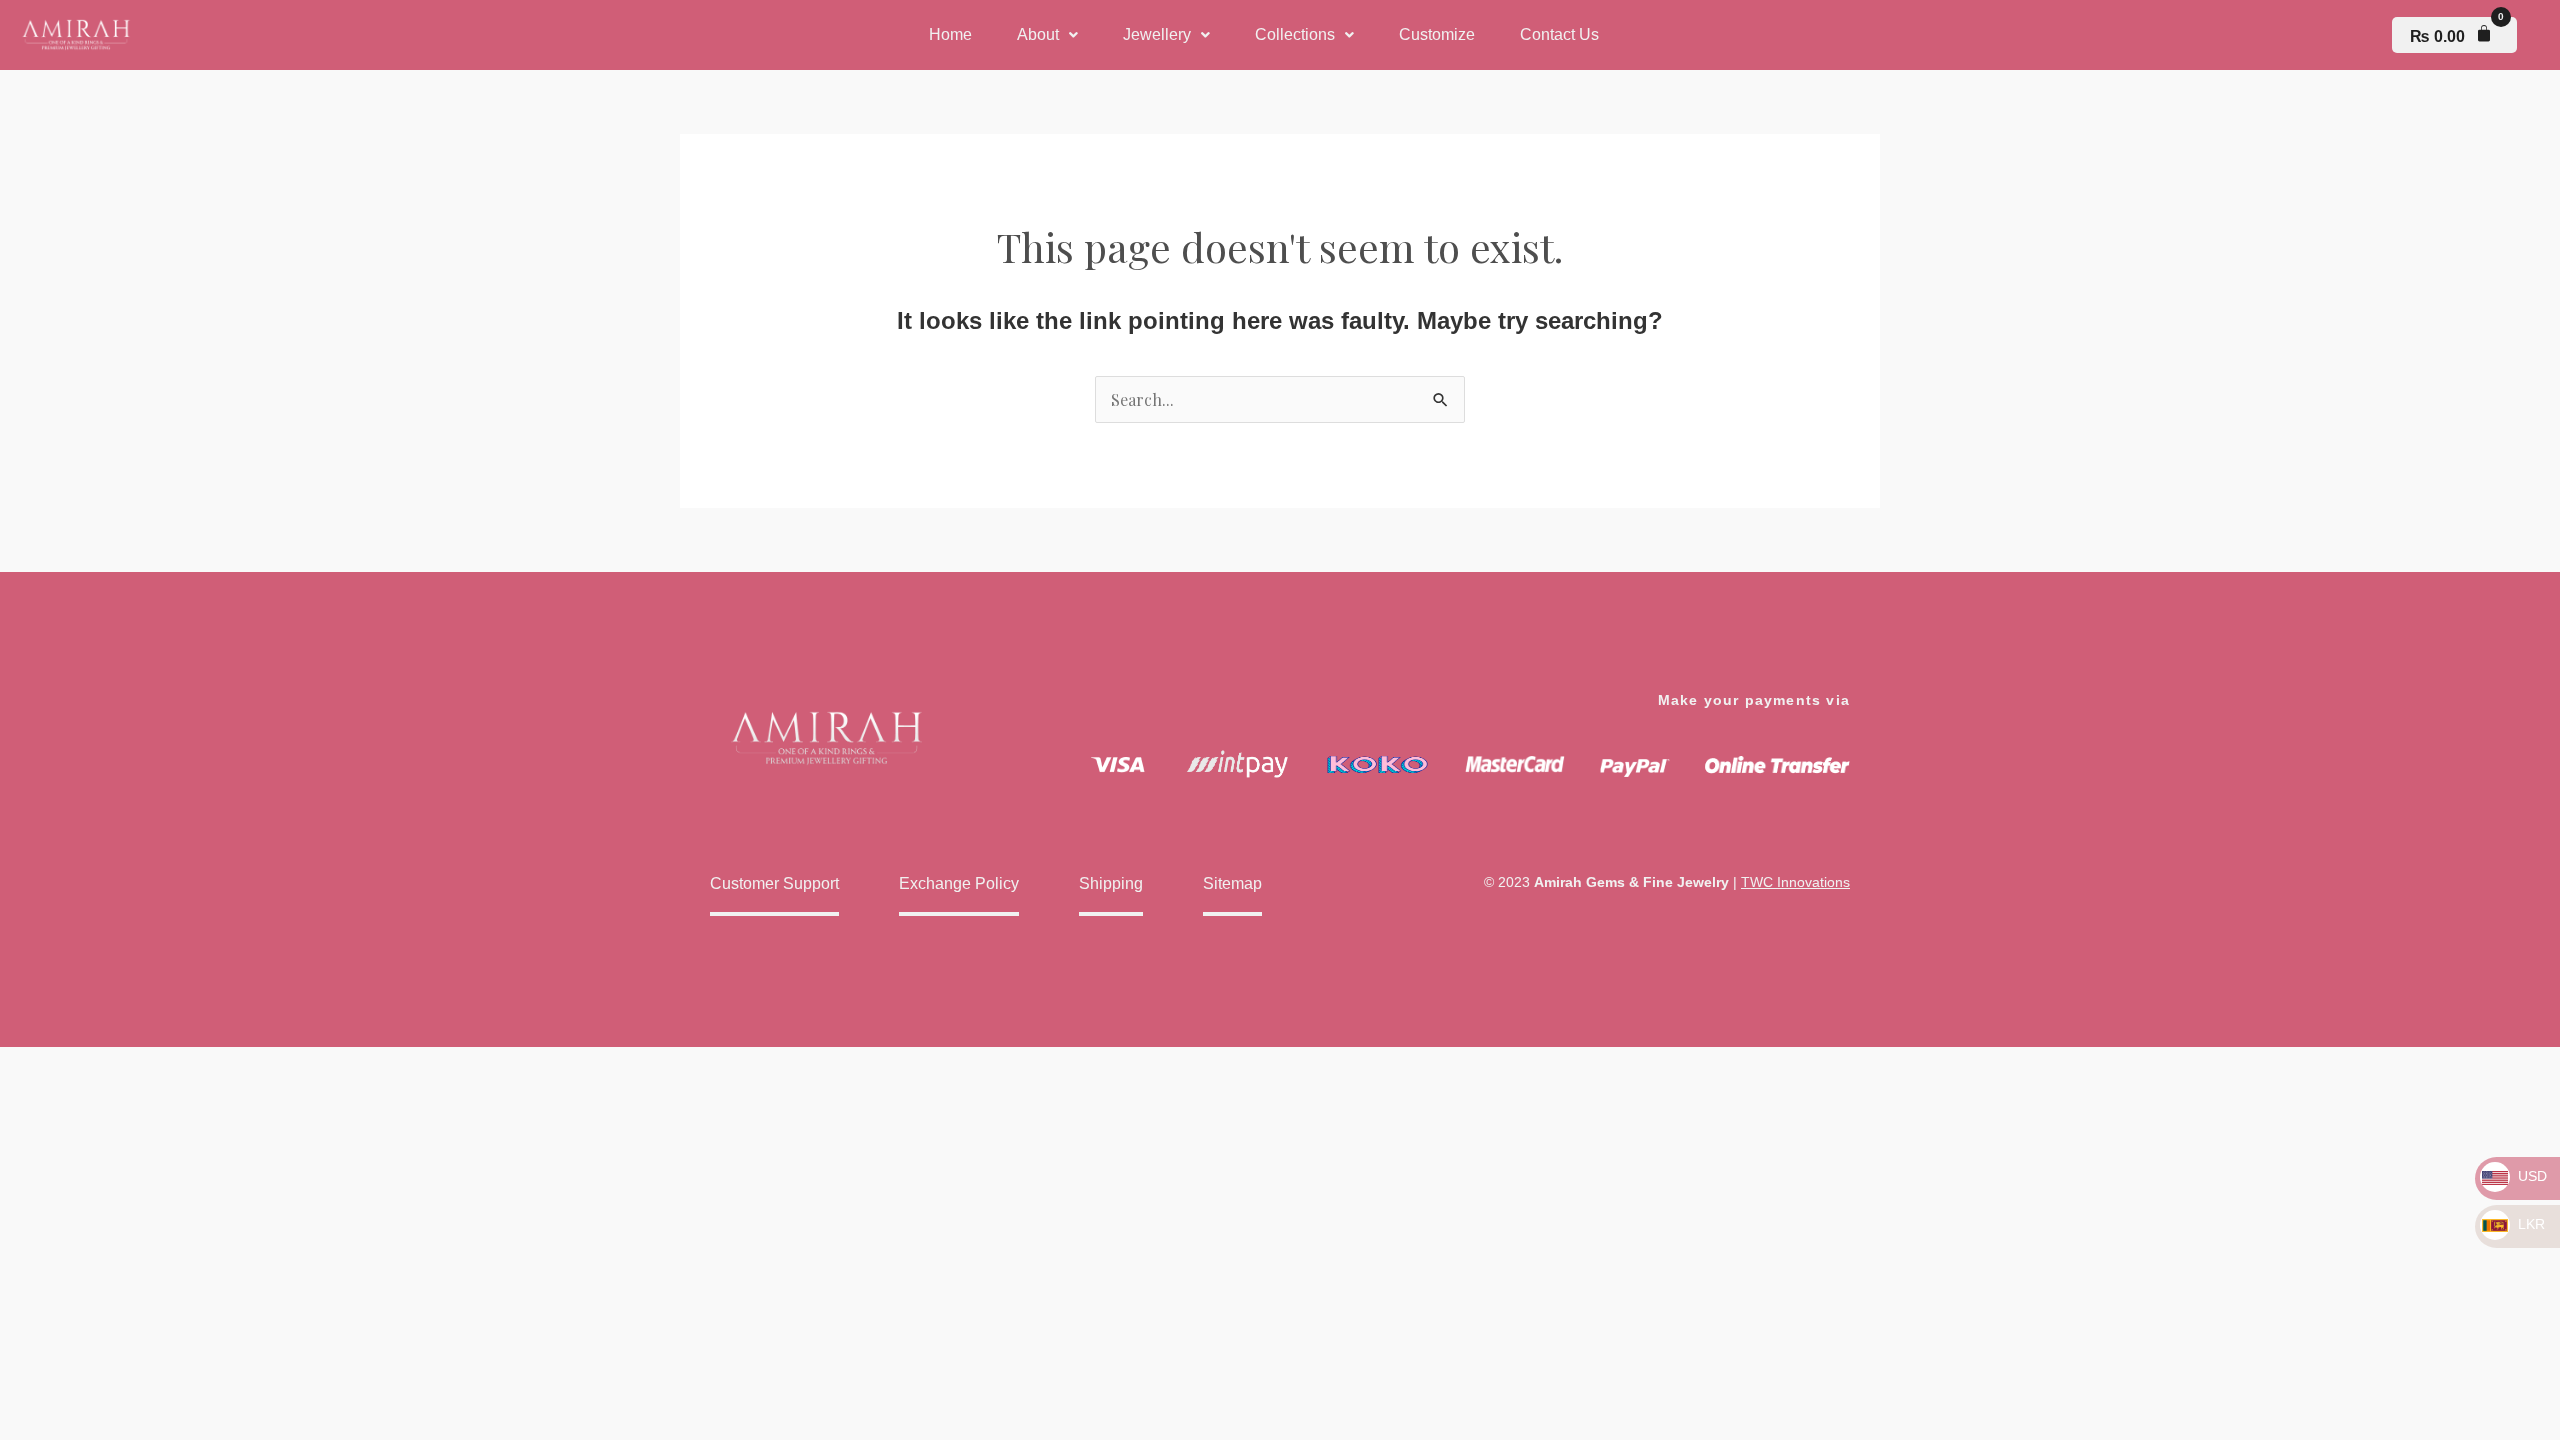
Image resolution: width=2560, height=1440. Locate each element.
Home (950, 34)
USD (2530, 1176)
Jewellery (1157, 34)
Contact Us (1559, 34)
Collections (1295, 34)
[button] (1047, 35)
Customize (1437, 34)
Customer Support (774, 883)
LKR (2529, 1224)
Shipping (1111, 883)
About (1038, 34)
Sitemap (1232, 883)
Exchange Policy (959, 883)
